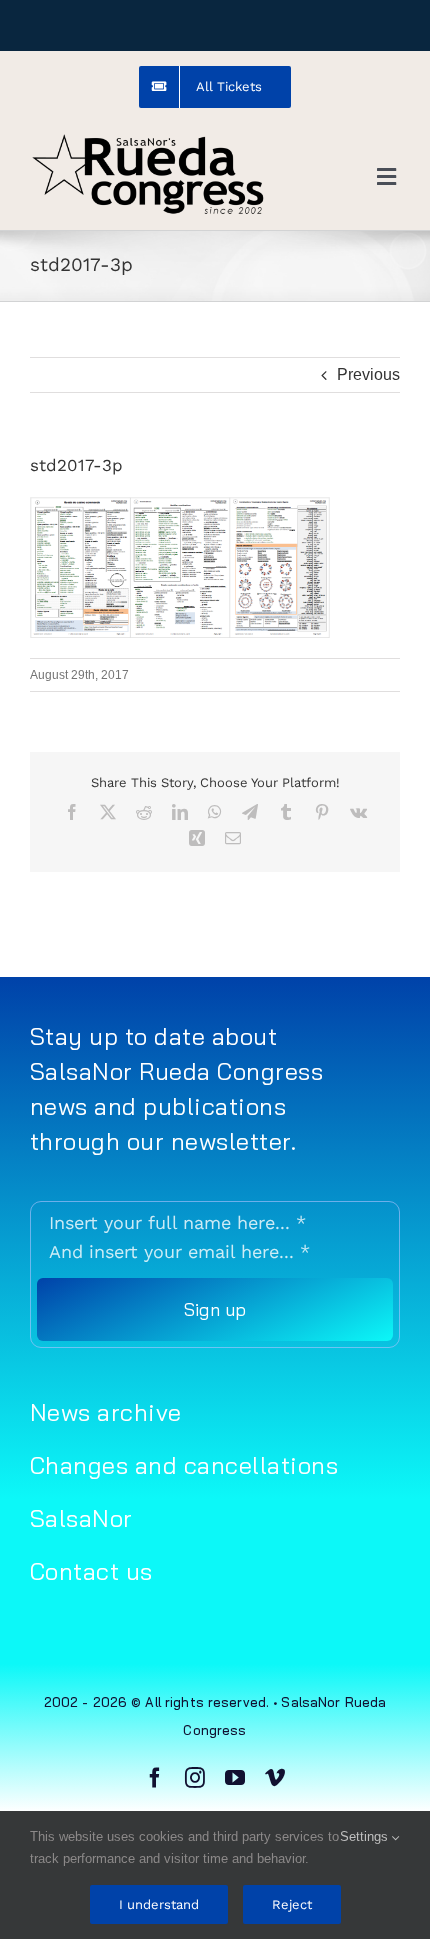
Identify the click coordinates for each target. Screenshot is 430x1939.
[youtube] (235, 1778)
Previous (368, 374)
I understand (159, 1904)
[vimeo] (275, 1778)
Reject (292, 1904)
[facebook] (155, 1778)
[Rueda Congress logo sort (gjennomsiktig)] (147, 139)
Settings (366, 1836)
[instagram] (195, 1778)
